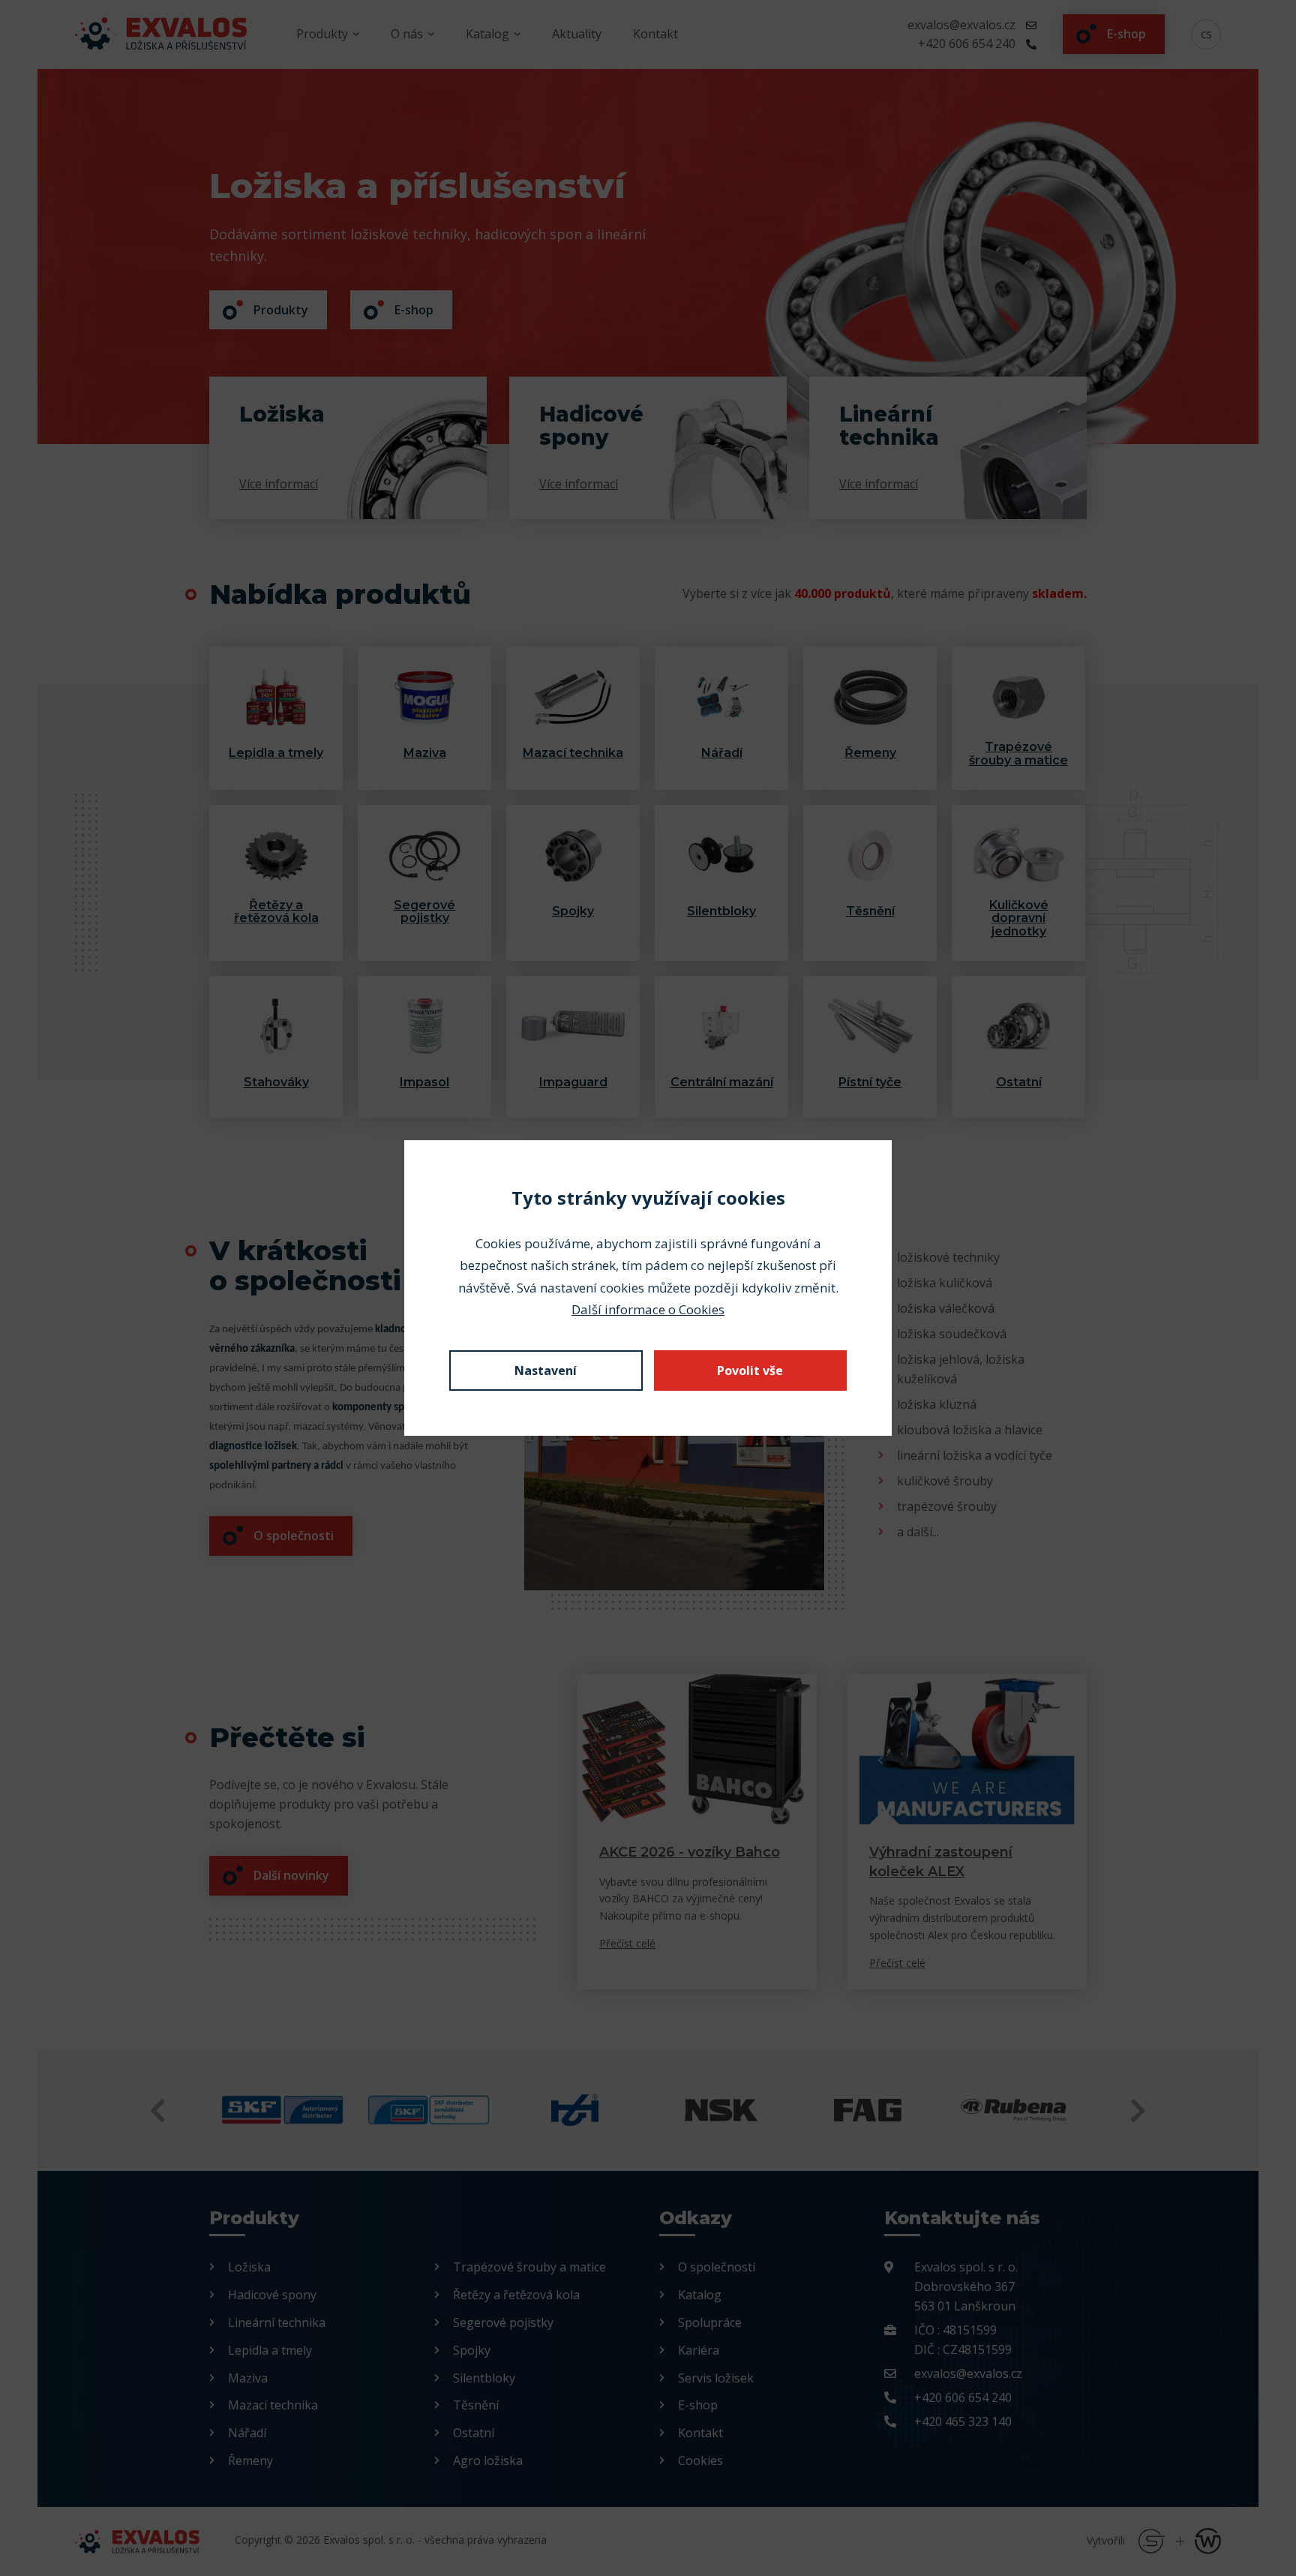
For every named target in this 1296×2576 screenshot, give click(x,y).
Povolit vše (750, 1371)
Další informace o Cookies (648, 1309)
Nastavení (546, 1371)
